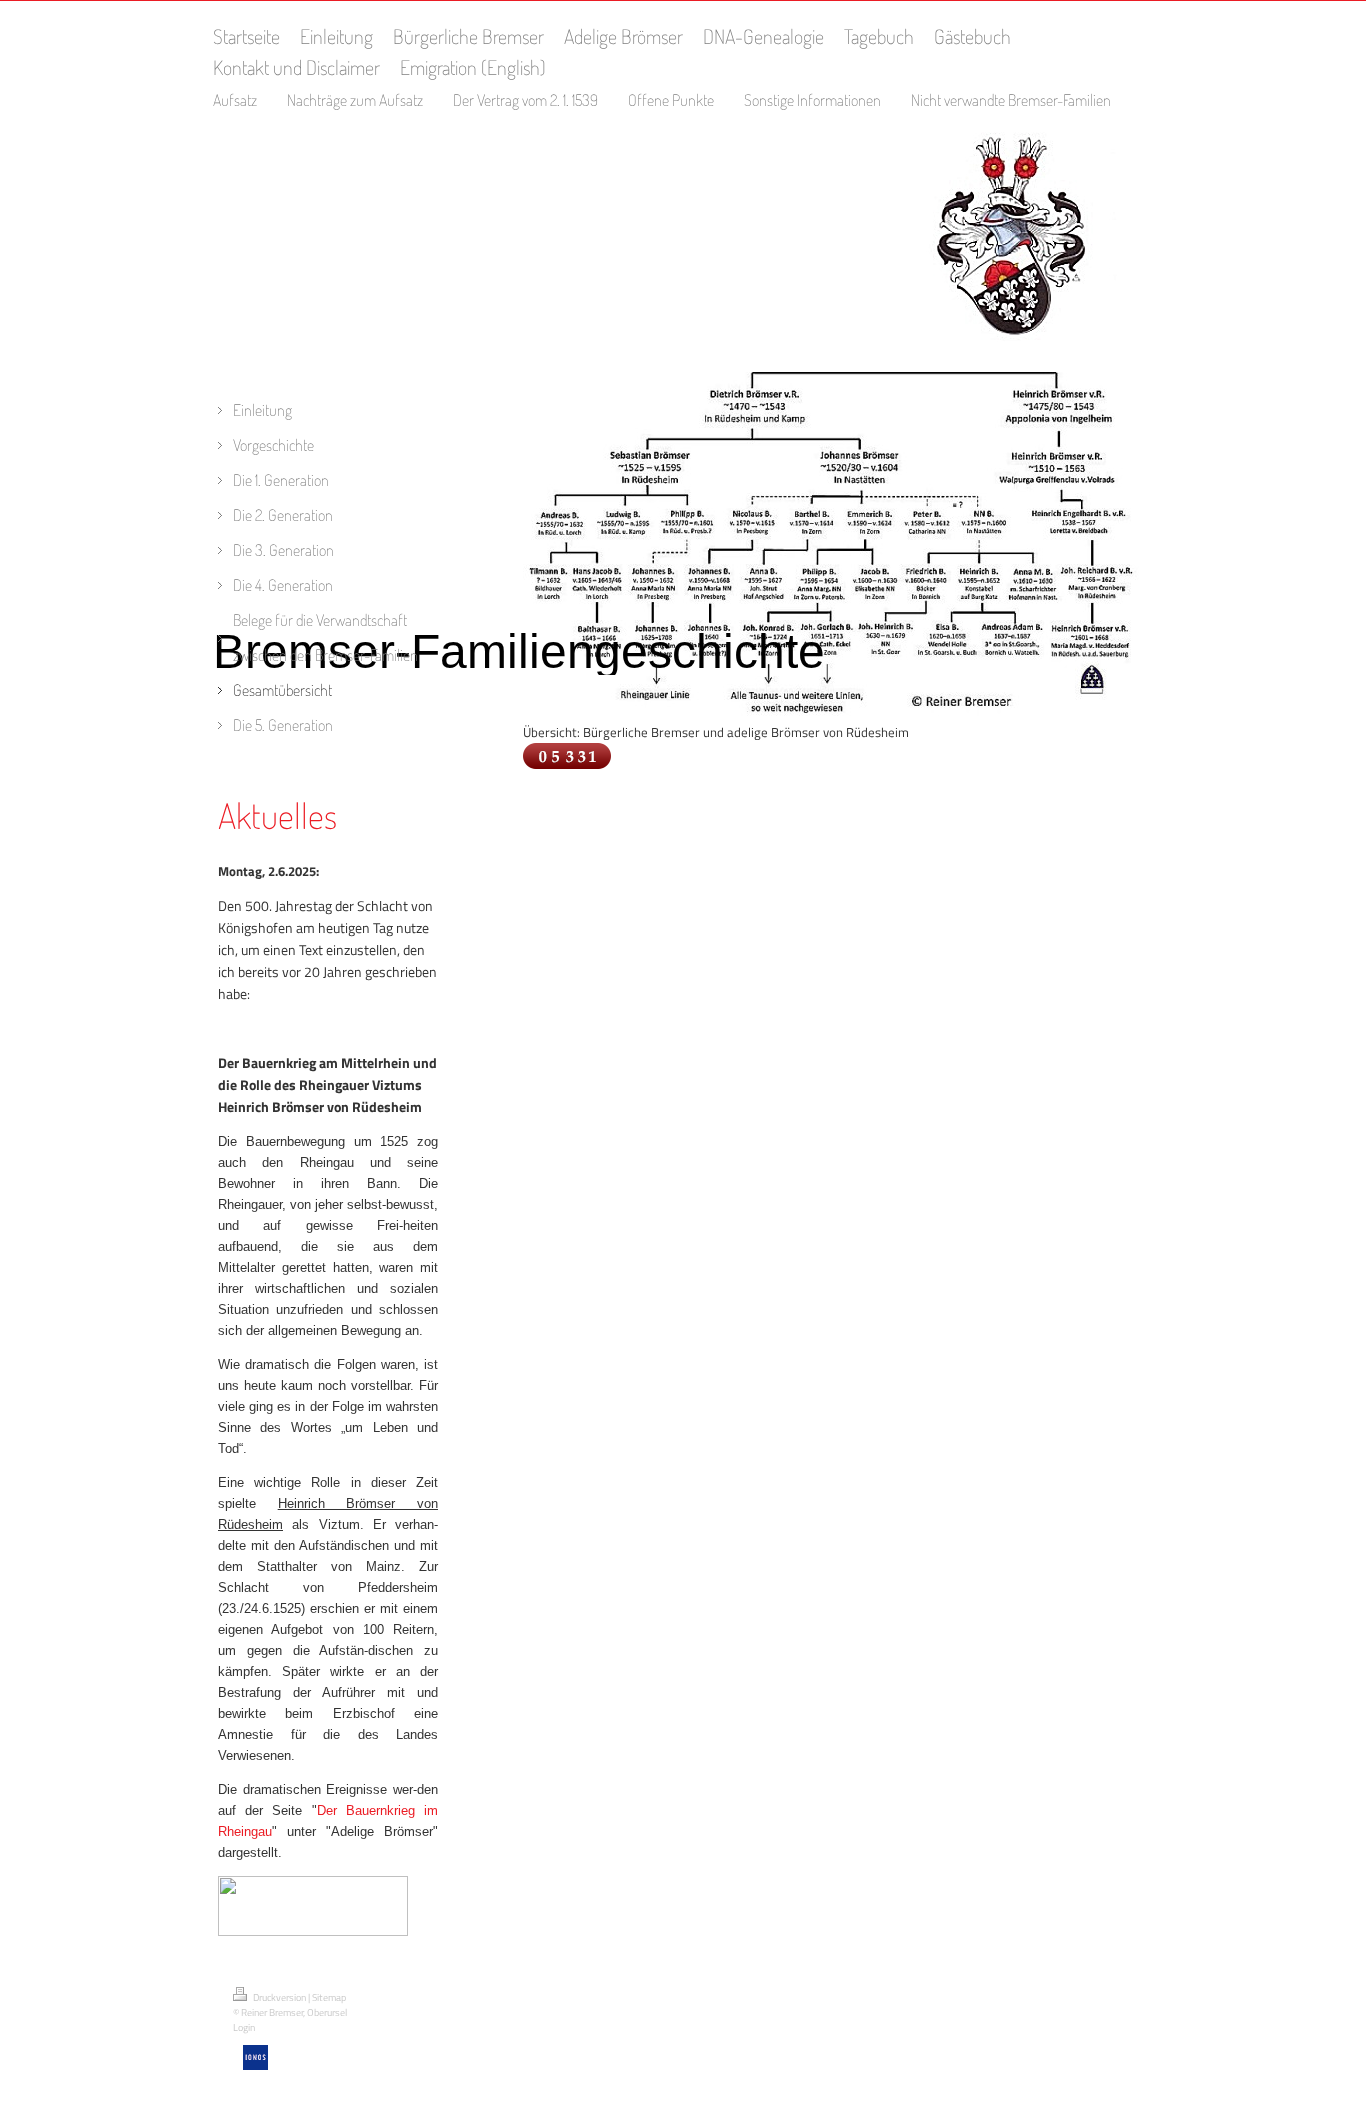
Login (244, 2027)
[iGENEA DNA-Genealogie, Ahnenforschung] (313, 1931)
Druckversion (279, 1997)
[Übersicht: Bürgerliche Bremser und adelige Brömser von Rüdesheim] (833, 711)
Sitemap (329, 1997)
